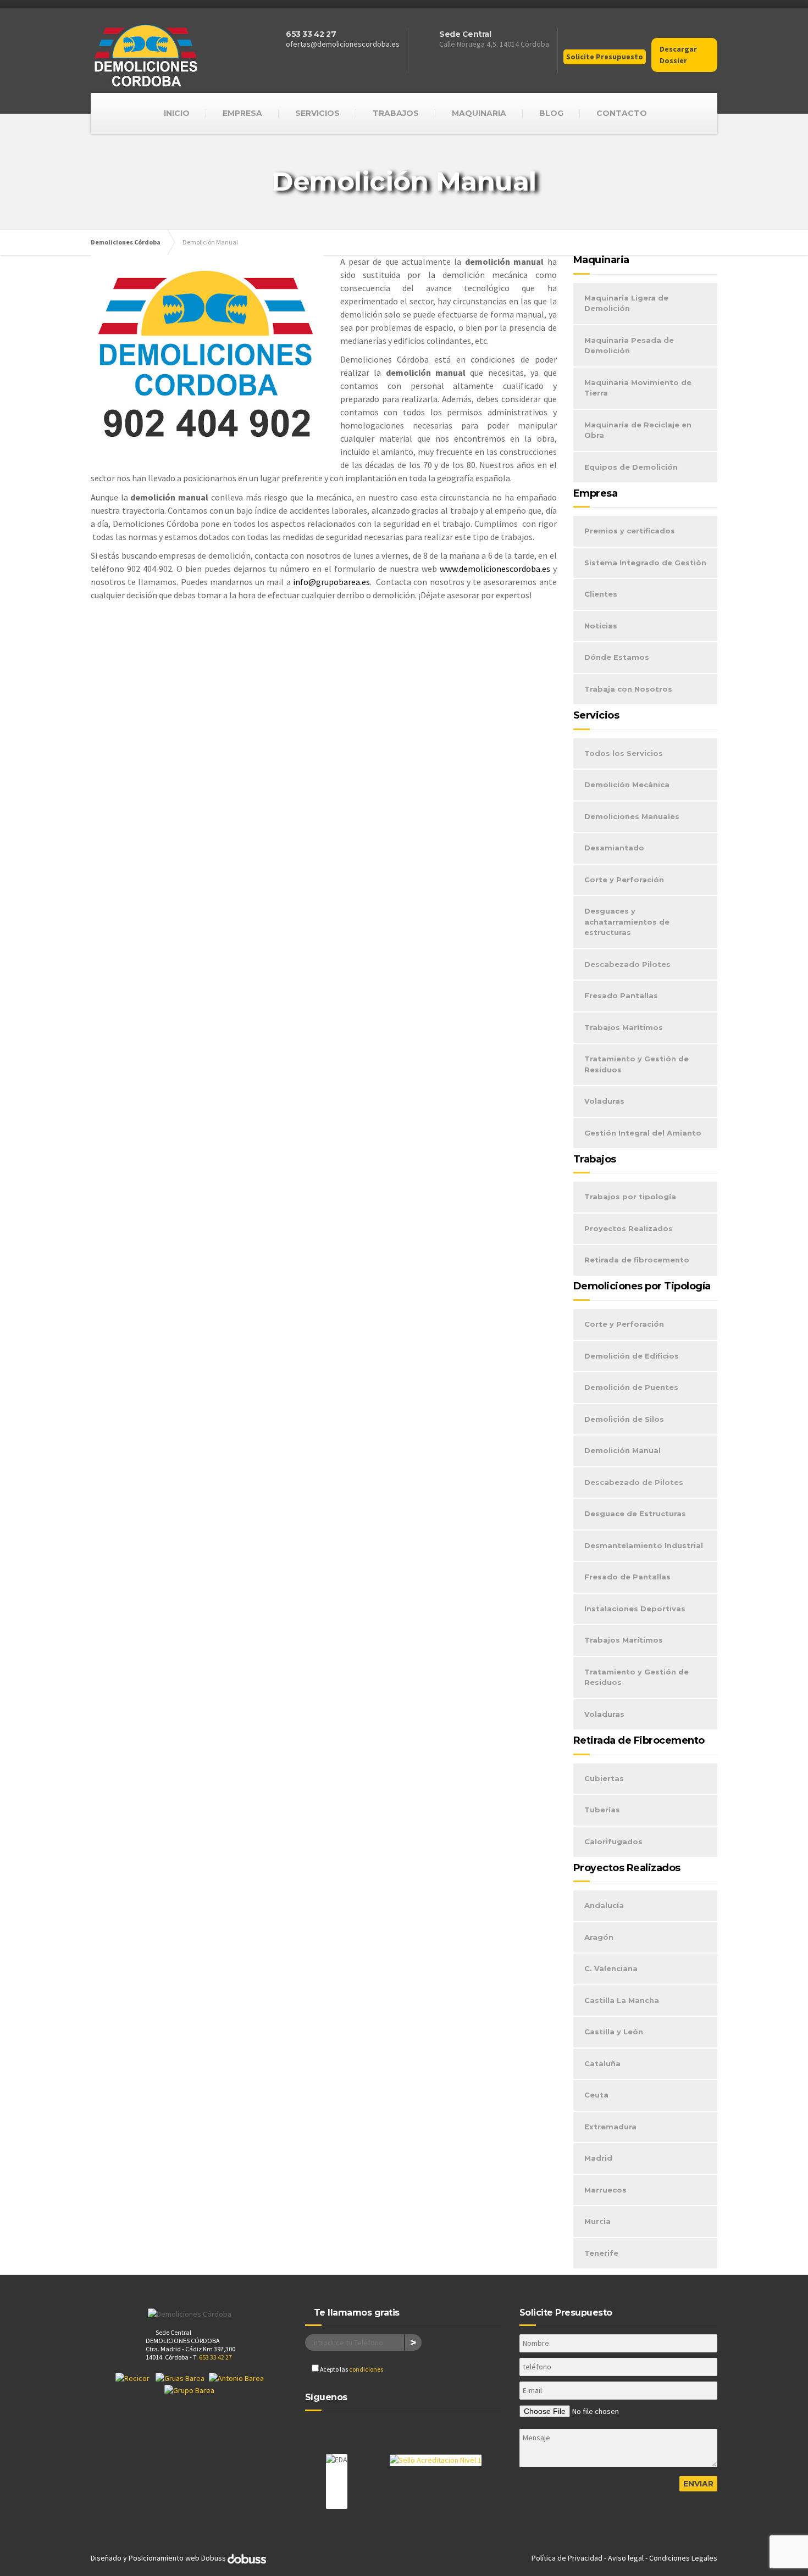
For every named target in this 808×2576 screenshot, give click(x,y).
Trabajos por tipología (630, 1197)
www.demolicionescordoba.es (495, 569)
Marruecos (605, 2190)
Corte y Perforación (624, 880)
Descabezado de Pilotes (634, 1482)
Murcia (597, 2221)
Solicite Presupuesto (605, 57)
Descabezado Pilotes (627, 964)
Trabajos (396, 113)
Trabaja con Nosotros (628, 689)
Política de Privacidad (567, 2558)
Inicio (177, 113)
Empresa (242, 113)
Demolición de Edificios (632, 1356)
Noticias (601, 626)
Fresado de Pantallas (627, 1577)
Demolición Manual (622, 1450)
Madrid (598, 2158)
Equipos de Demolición (631, 467)
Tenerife (601, 2253)
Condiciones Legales (683, 2558)
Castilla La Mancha (622, 2000)
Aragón (599, 1937)
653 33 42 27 (311, 34)
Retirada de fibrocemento (637, 1260)
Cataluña (602, 2063)
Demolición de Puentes (631, 1387)
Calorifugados (613, 1841)
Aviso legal (626, 2558)
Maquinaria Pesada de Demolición (629, 346)
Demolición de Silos (624, 1419)
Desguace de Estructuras (635, 1514)
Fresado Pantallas (621, 995)
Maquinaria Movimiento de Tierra (638, 388)
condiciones (366, 2369)
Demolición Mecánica (627, 785)
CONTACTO (622, 113)
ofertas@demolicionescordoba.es (343, 44)
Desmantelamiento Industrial (644, 1545)
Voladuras (604, 1101)
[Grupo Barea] (189, 2390)
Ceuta (596, 2095)
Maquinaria (479, 113)
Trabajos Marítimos (624, 1027)
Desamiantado (614, 848)
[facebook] (315, 2429)
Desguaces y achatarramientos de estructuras (627, 922)
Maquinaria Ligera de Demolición (626, 303)
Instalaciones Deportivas (635, 1609)
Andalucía (604, 1905)
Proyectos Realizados (629, 1228)
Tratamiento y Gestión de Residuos (637, 1064)
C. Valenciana (611, 1968)
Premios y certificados (630, 531)
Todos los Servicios (624, 753)
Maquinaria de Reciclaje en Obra (638, 430)
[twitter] (336, 2429)
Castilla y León (614, 2032)
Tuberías (602, 1810)
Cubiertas (604, 1778)
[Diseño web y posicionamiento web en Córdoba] (247, 2558)
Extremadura (610, 2127)
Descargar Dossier (678, 55)
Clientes (601, 594)
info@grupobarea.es (331, 582)
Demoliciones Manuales (632, 816)
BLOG (551, 113)
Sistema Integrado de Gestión (645, 563)
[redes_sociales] (594, 38)
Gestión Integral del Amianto (643, 1133)
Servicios (317, 113)
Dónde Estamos (617, 657)
